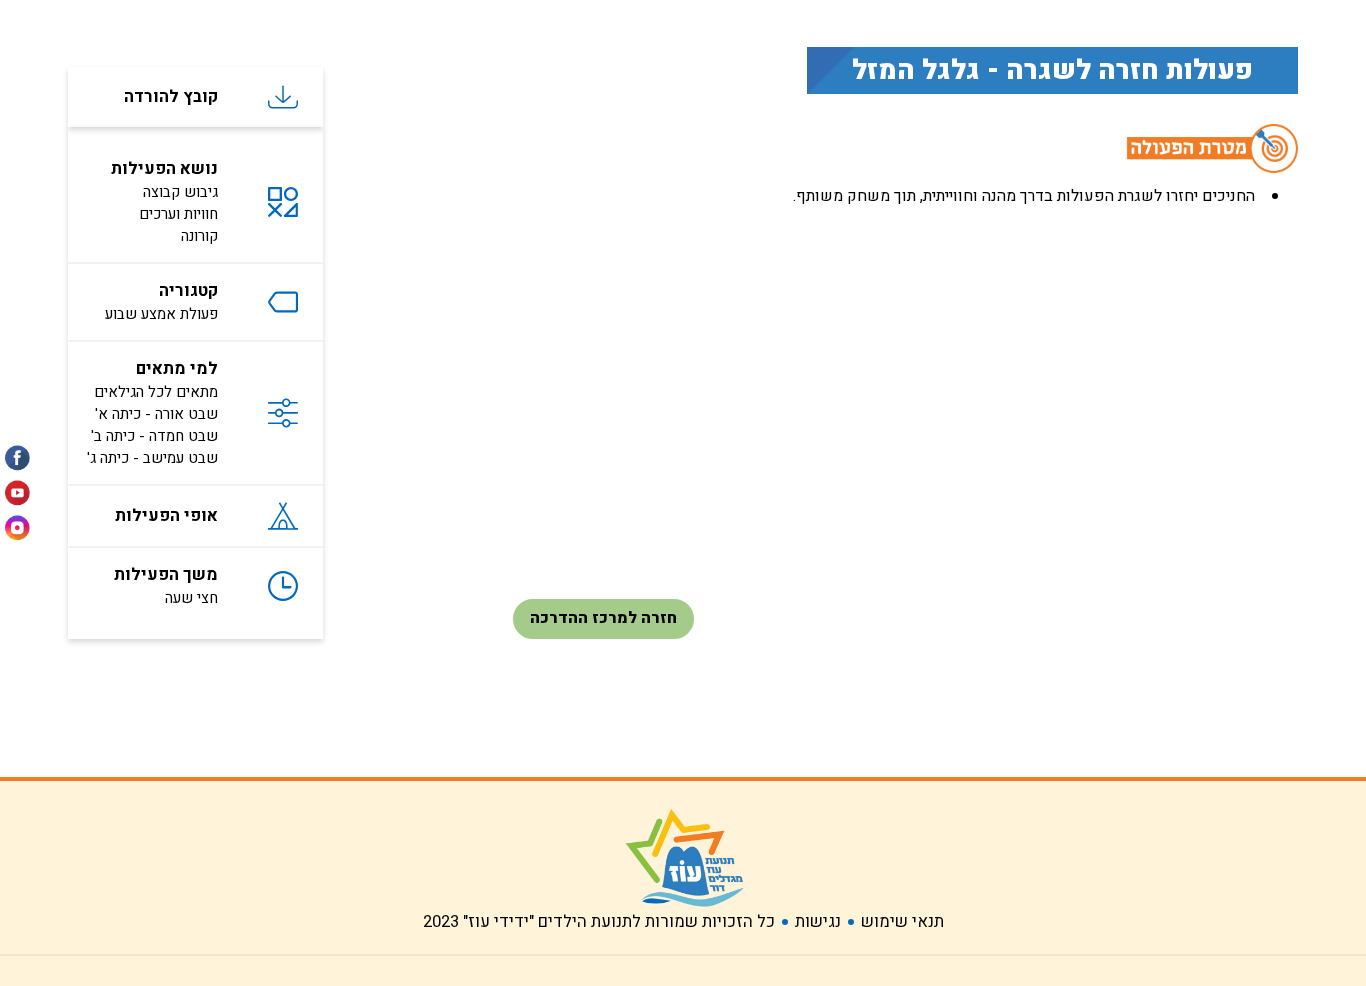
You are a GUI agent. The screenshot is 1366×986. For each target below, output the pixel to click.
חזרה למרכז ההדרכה (603, 618)
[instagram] (17, 522)
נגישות (818, 922)
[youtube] (17, 493)
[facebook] (17, 463)
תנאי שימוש (902, 922)
